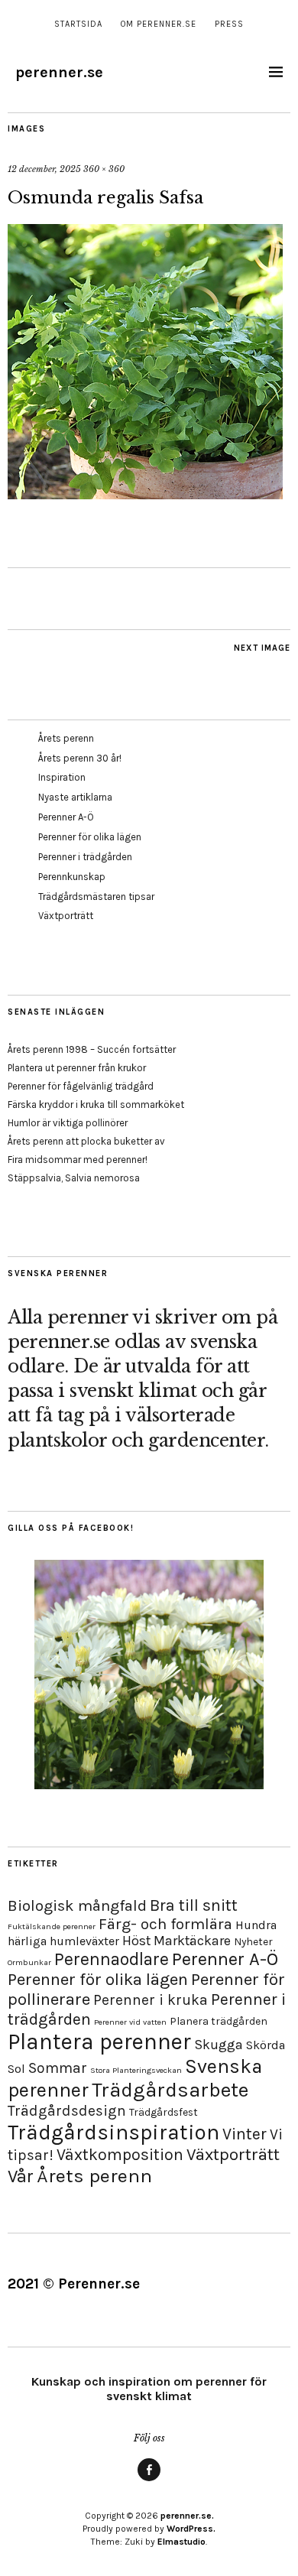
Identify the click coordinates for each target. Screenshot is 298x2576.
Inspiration (62, 777)
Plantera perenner (99, 2042)
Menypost (149, 2480)
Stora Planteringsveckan (136, 2070)
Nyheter (253, 1942)
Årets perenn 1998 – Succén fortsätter (92, 1049)
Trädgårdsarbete (170, 2090)
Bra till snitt (194, 1905)
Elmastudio (181, 2542)
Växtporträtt (66, 916)
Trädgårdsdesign (67, 2111)
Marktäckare (192, 1941)
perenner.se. (187, 2516)
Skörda (266, 2045)
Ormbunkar (29, 1962)
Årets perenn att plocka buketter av (86, 1141)
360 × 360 (104, 169)
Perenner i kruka (151, 2000)
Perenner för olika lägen (90, 837)
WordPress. (191, 2529)
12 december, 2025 (44, 169)
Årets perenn (66, 738)
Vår (21, 2176)
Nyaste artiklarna (75, 797)
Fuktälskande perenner (52, 1926)
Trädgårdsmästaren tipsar (96, 897)
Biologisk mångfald (77, 1905)
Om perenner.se (159, 24)
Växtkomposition (120, 2154)
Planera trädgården (219, 2021)
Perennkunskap (72, 877)
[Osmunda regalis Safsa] (145, 495)
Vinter (245, 2134)
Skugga (219, 2045)
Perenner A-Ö (66, 817)
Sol (16, 2069)
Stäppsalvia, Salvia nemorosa (74, 1178)
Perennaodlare (112, 1959)
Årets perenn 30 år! (80, 758)
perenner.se (59, 72)
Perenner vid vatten (130, 2022)
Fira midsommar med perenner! (78, 1160)
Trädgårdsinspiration (113, 2132)
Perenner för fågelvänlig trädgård (81, 1086)
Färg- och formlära (165, 1924)
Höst (136, 1941)
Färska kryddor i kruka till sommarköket (96, 1104)
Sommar (58, 2068)
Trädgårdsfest (164, 2112)
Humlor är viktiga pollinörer (68, 1123)
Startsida (78, 24)
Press (229, 24)
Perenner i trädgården (85, 857)
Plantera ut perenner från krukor (77, 1068)
